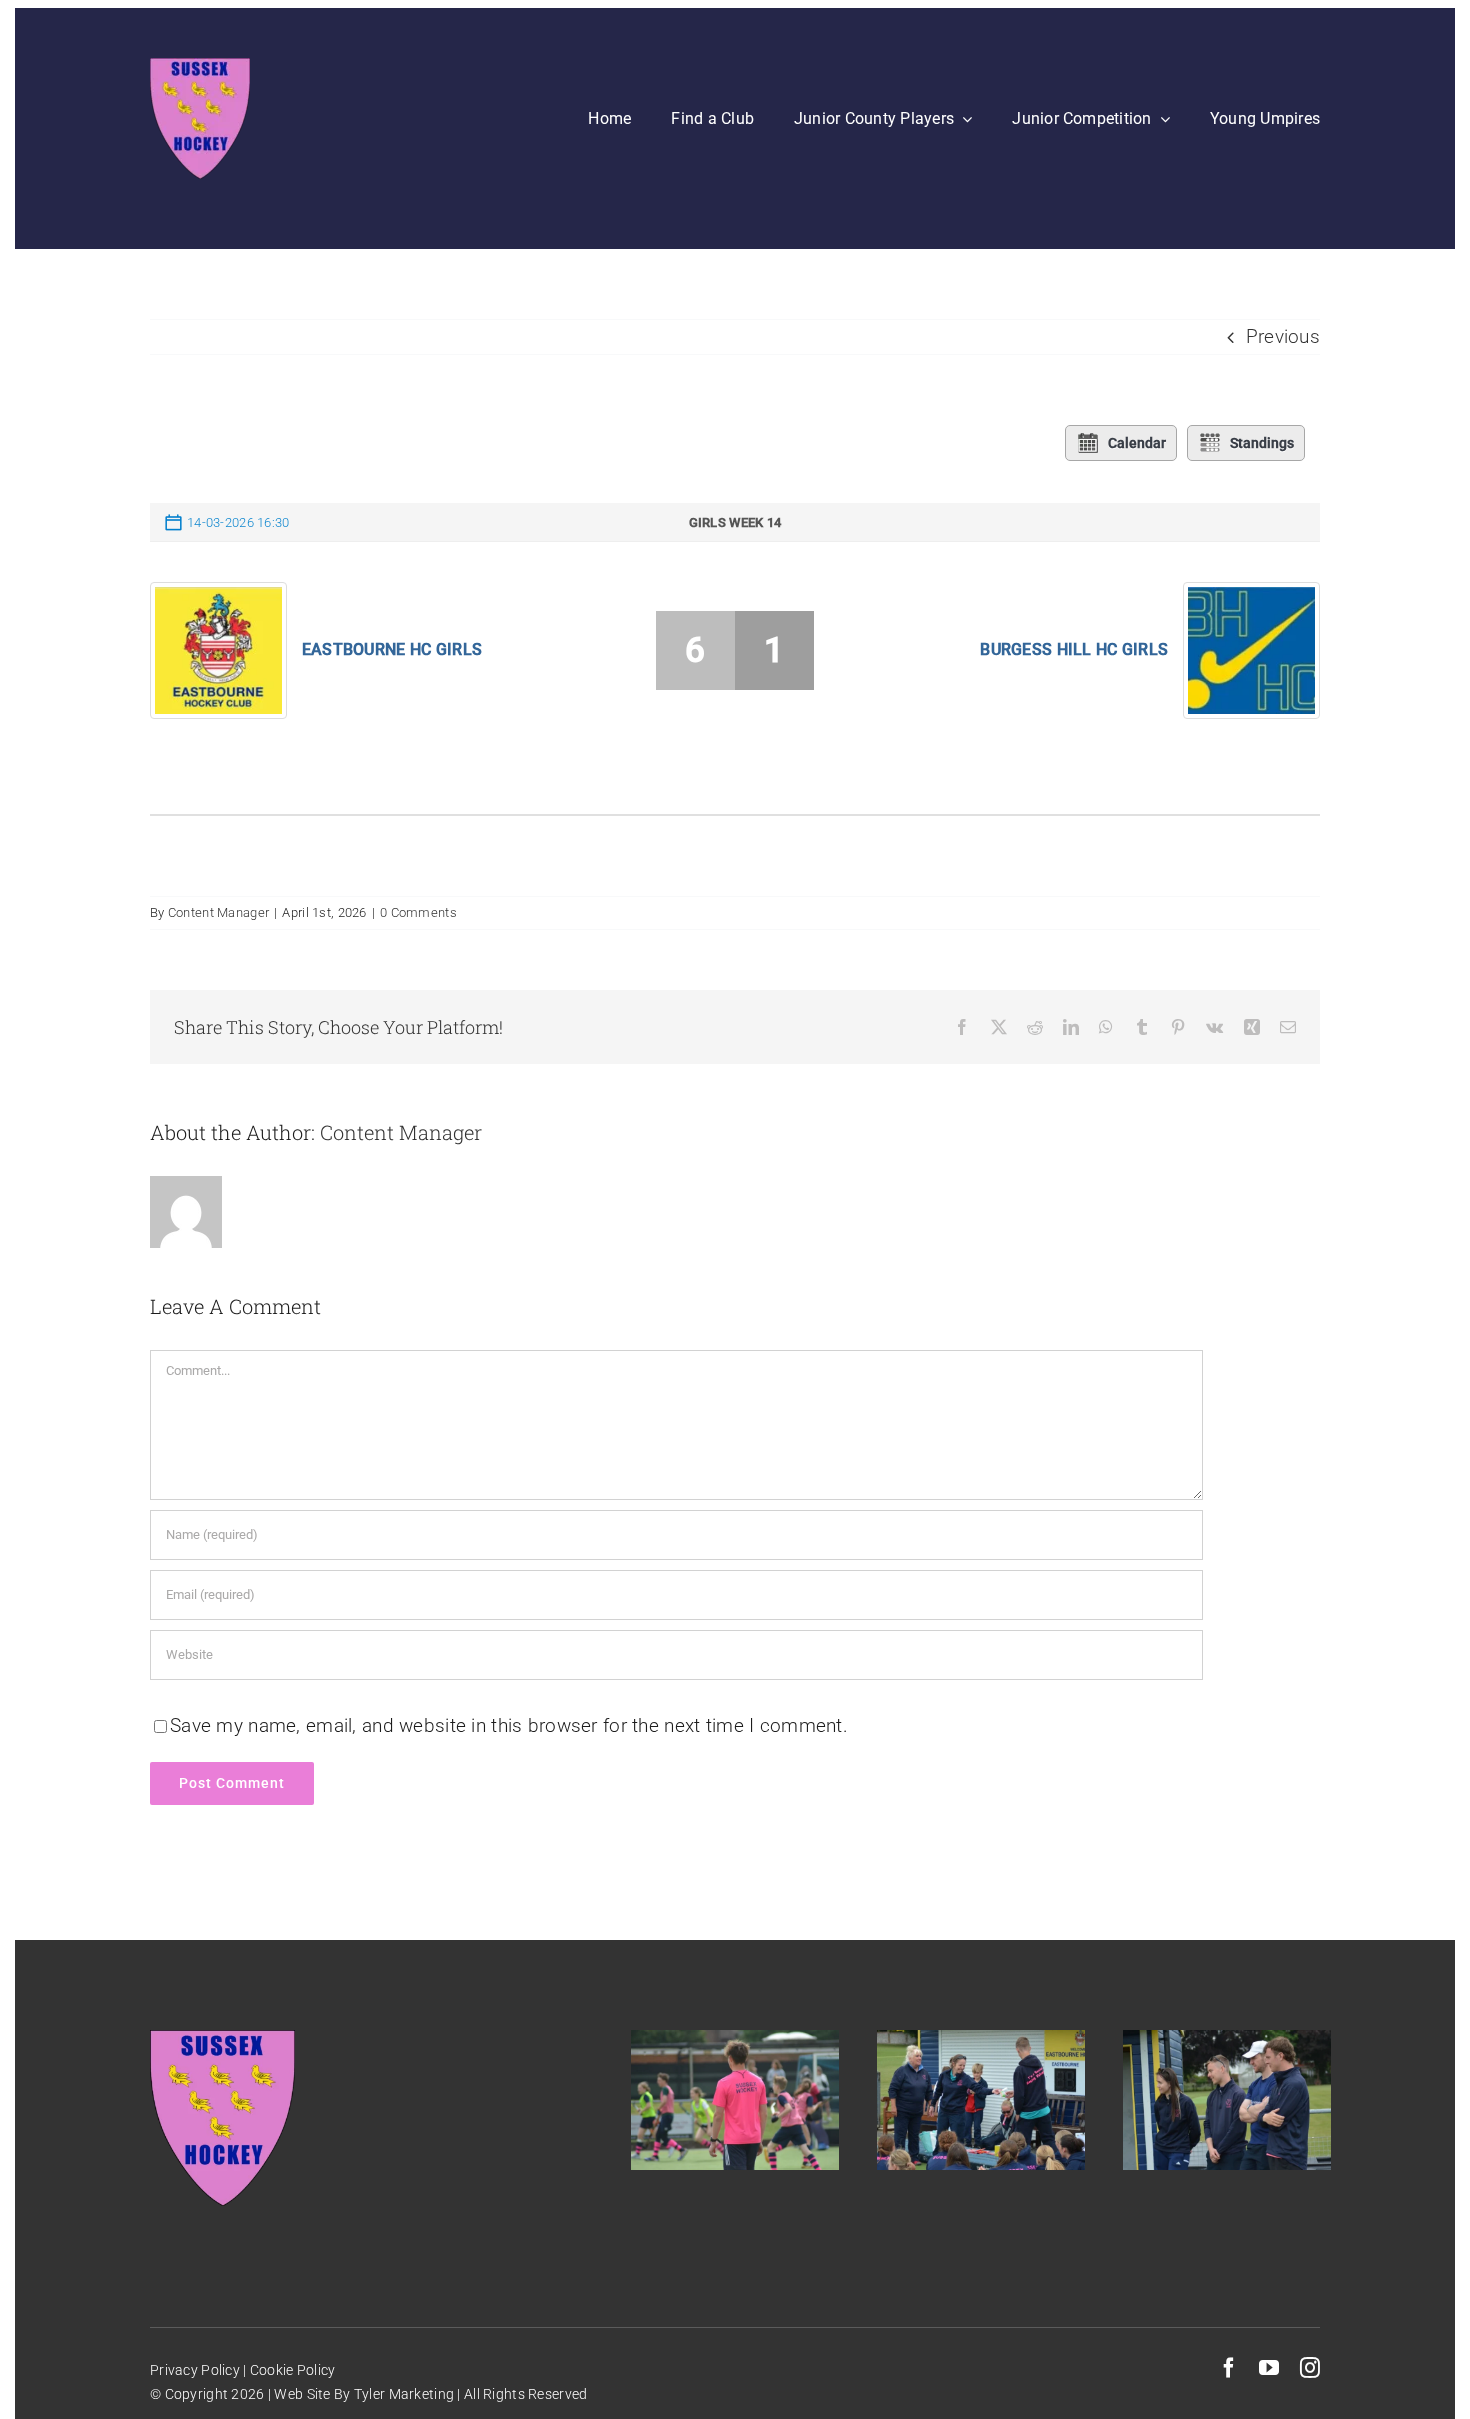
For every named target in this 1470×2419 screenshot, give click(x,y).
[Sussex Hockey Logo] (200, 67)
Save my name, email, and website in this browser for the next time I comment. (509, 1725)
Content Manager (218, 912)
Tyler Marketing (404, 2394)
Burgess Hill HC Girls (1074, 649)
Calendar (1137, 443)
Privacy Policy (195, 2370)
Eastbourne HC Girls (392, 649)
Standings (1262, 443)
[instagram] (1310, 2368)
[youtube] (1269, 2368)
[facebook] (1229, 2368)
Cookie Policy (291, 2370)
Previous (1283, 336)
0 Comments (418, 912)
